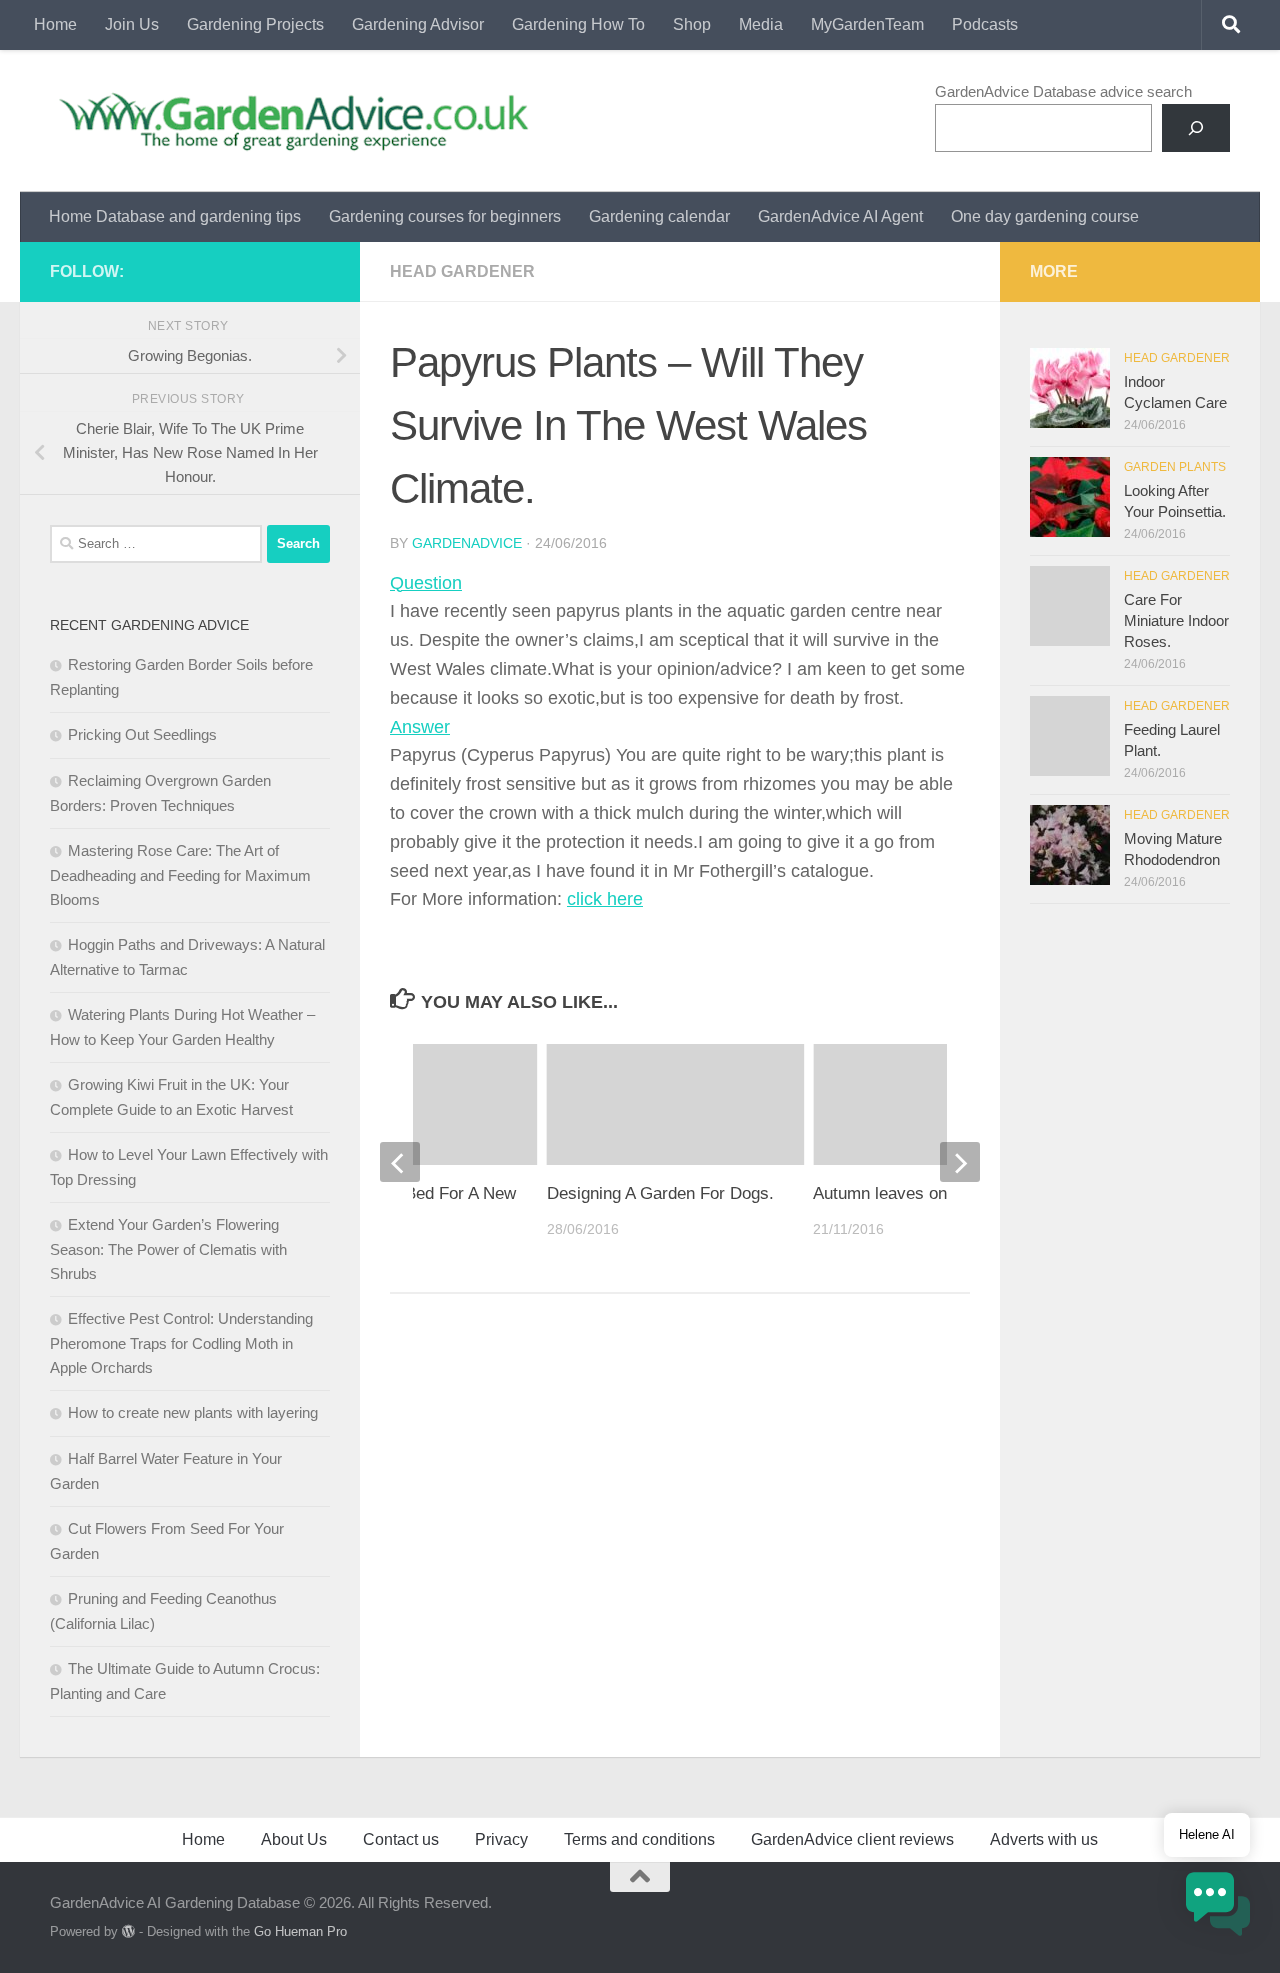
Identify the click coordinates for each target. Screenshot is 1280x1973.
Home (55, 24)
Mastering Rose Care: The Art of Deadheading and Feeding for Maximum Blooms (180, 875)
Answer (420, 727)
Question (426, 583)
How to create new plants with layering (193, 1412)
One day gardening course (1045, 216)
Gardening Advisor (418, 24)
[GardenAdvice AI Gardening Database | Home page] (291, 121)
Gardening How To (578, 24)
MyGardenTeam (867, 24)
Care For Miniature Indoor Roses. (1176, 620)
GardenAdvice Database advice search (1063, 91)
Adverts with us (1044, 1839)
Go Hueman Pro (300, 1931)
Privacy (501, 1839)
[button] (1218, 1907)
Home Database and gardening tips (175, 216)
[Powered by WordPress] (128, 1931)
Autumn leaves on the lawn (913, 1193)
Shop (692, 24)
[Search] (1196, 128)
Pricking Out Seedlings (142, 734)
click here (605, 899)
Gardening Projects (255, 24)
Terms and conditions (639, 1839)
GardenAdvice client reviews (852, 1839)
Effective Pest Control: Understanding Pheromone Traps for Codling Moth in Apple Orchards (181, 1343)
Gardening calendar (659, 216)
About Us (294, 1839)
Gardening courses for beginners (445, 216)
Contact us (401, 1839)
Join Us (132, 24)
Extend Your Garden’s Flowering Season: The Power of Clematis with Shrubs (168, 1249)
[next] (960, 1162)
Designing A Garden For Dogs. (660, 1193)
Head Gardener (462, 271)
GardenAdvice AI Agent (840, 216)
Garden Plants (1175, 467)
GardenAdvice (467, 543)
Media (761, 24)
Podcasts (985, 24)
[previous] (400, 1162)
